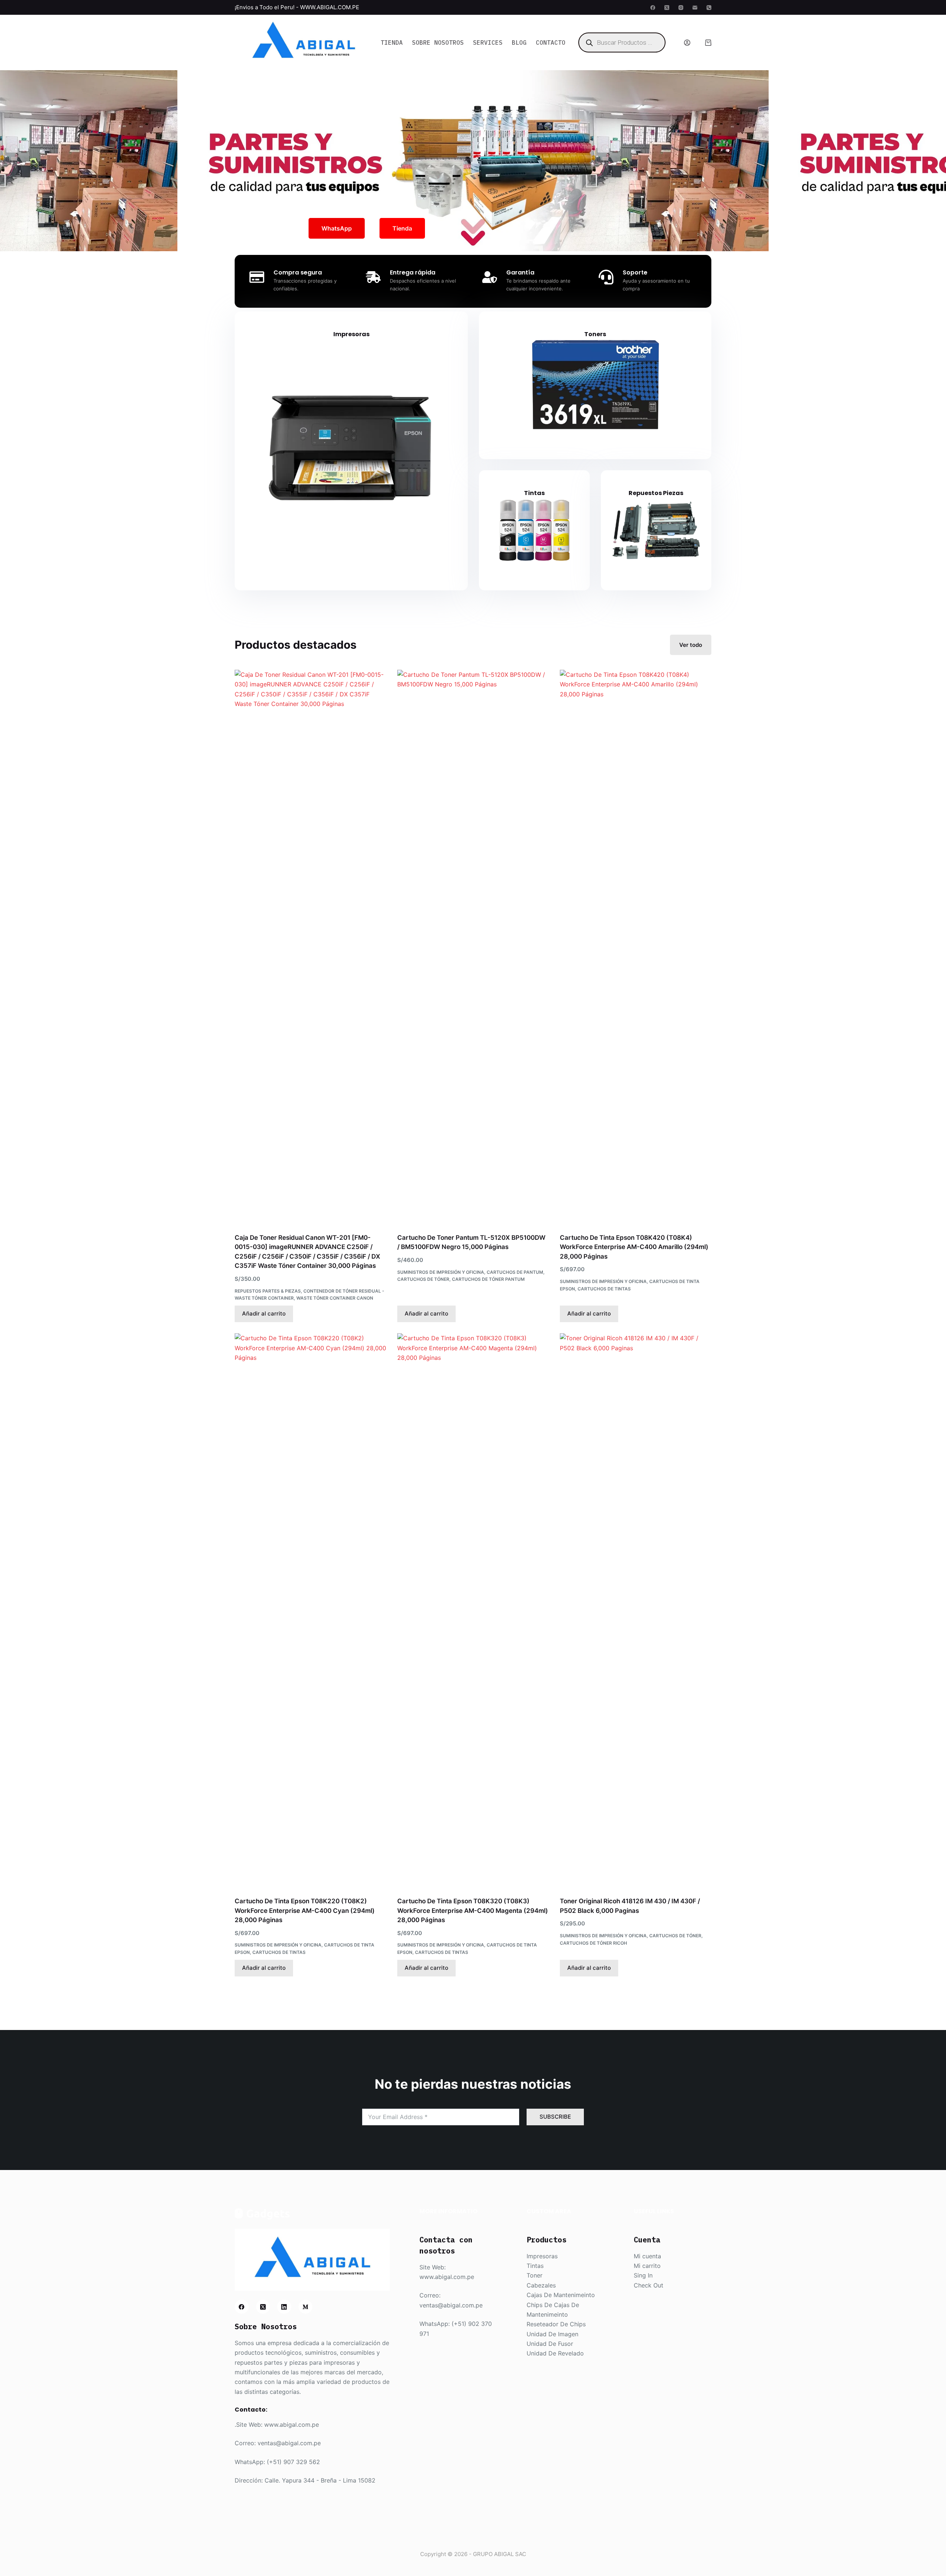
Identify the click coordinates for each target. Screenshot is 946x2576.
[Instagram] (681, 8)
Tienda (392, 42)
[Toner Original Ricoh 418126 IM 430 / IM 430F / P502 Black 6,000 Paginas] (636, 1610)
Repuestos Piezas (656, 493)
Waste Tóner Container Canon (335, 1298)
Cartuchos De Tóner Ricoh (593, 1943)
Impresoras (351, 334)
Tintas (534, 493)
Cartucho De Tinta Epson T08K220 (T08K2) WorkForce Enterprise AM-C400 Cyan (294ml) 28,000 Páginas (305, 1910)
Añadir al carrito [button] (264, 1313)
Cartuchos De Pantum (515, 1272)
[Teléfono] (709, 8)
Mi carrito (647, 2266)
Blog (519, 42)
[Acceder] (687, 43)
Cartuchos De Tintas (604, 1289)
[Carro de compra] (708, 43)
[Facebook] (653, 8)
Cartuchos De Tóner (423, 1279)
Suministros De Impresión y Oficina (441, 1272)
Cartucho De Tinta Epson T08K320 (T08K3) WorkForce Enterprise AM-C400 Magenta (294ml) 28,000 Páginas (473, 1910)
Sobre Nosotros (438, 42)
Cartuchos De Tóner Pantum (488, 1279)
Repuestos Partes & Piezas (268, 1291)
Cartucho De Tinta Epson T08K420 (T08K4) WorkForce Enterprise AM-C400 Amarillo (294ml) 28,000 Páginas (634, 1247)
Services (488, 42)
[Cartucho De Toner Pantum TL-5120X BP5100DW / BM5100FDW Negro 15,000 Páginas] (473, 947)
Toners (595, 334)
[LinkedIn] (284, 2307)
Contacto (551, 42)
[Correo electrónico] (695, 8)
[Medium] (306, 2307)
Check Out (649, 2285)
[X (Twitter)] (667, 8)
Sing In (643, 2275)
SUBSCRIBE (555, 2117)
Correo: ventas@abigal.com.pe (278, 2443)
